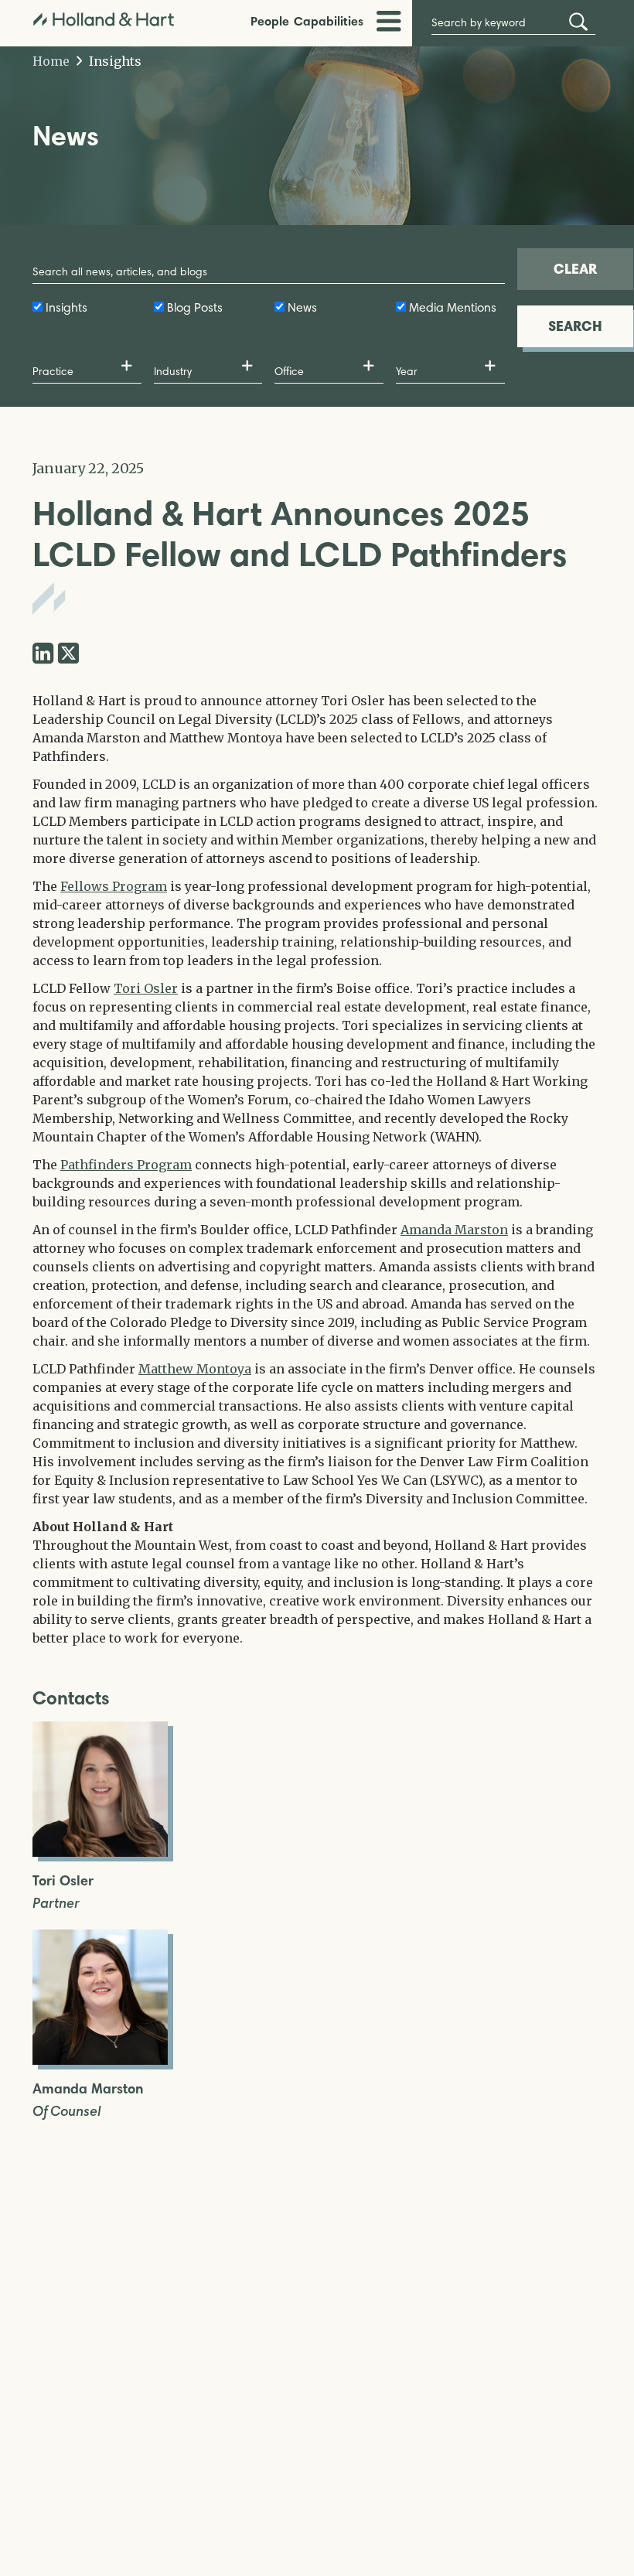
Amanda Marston (454, 1230)
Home (51, 61)
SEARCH (575, 326)
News (302, 307)
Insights (114, 61)
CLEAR (575, 269)
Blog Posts (195, 307)
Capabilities (329, 21)
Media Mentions (453, 307)
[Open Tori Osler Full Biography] (100, 1852)
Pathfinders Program (126, 1165)
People (270, 21)
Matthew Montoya (195, 1369)
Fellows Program (114, 886)
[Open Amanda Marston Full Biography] (100, 2060)
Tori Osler (146, 988)
